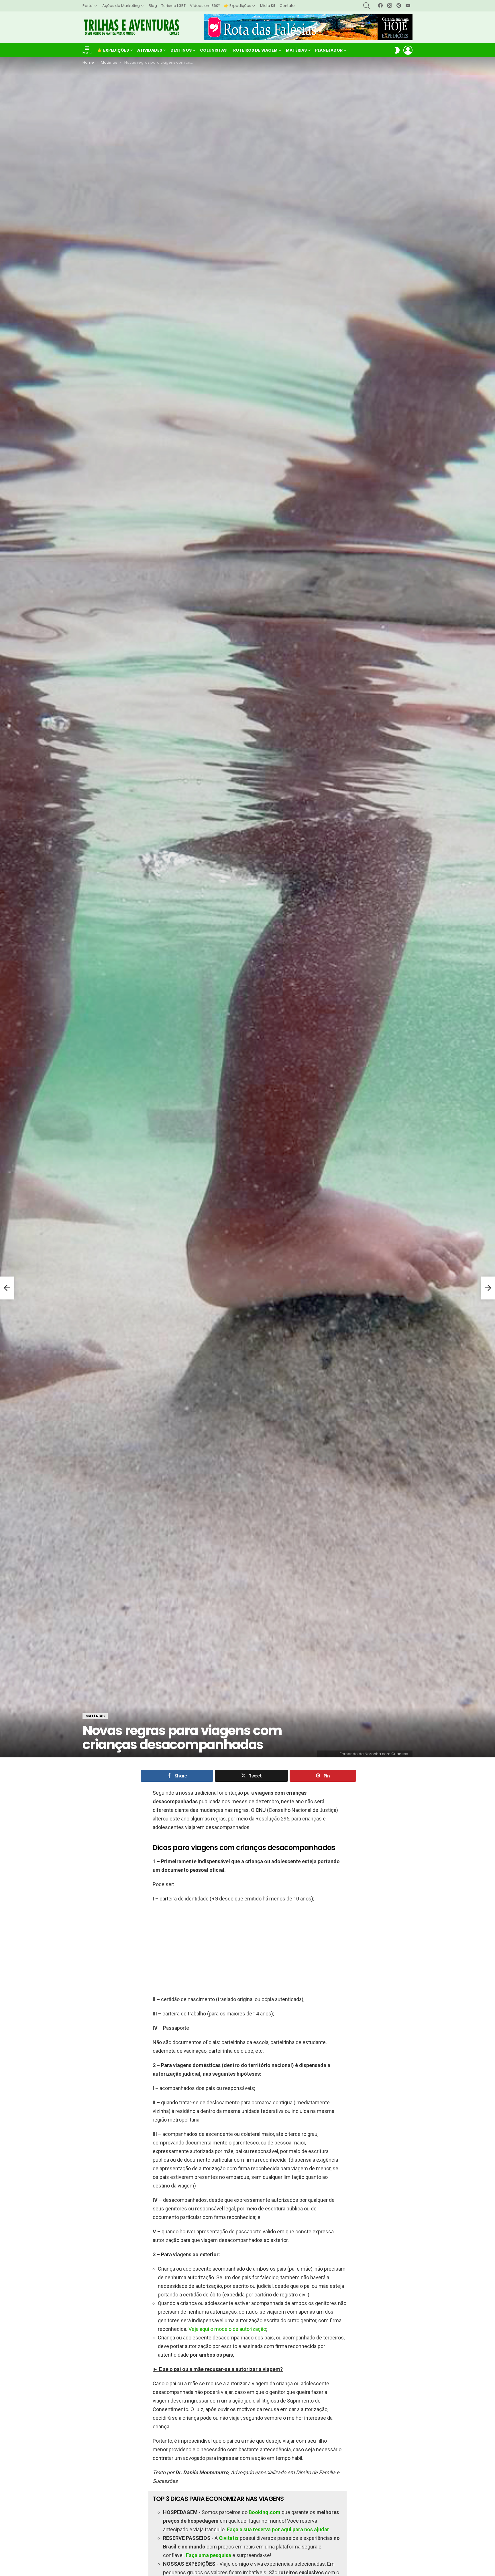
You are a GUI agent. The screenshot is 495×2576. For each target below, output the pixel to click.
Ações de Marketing (121, 6)
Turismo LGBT (173, 6)
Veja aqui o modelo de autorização (227, 2329)
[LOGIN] (408, 50)
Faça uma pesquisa (209, 2555)
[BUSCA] (367, 6)
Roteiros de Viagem (255, 50)
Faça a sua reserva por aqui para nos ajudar (278, 2529)
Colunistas (213, 50)
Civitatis (229, 2538)
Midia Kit (268, 6)
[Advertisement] (247, 1949)
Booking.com (265, 2512)
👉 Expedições (238, 6)
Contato (287, 6)
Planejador (329, 50)
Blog (153, 6)
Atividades (150, 50)
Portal (88, 6)
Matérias (296, 50)
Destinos (181, 50)
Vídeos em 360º (205, 6)
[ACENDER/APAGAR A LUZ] (397, 50)
